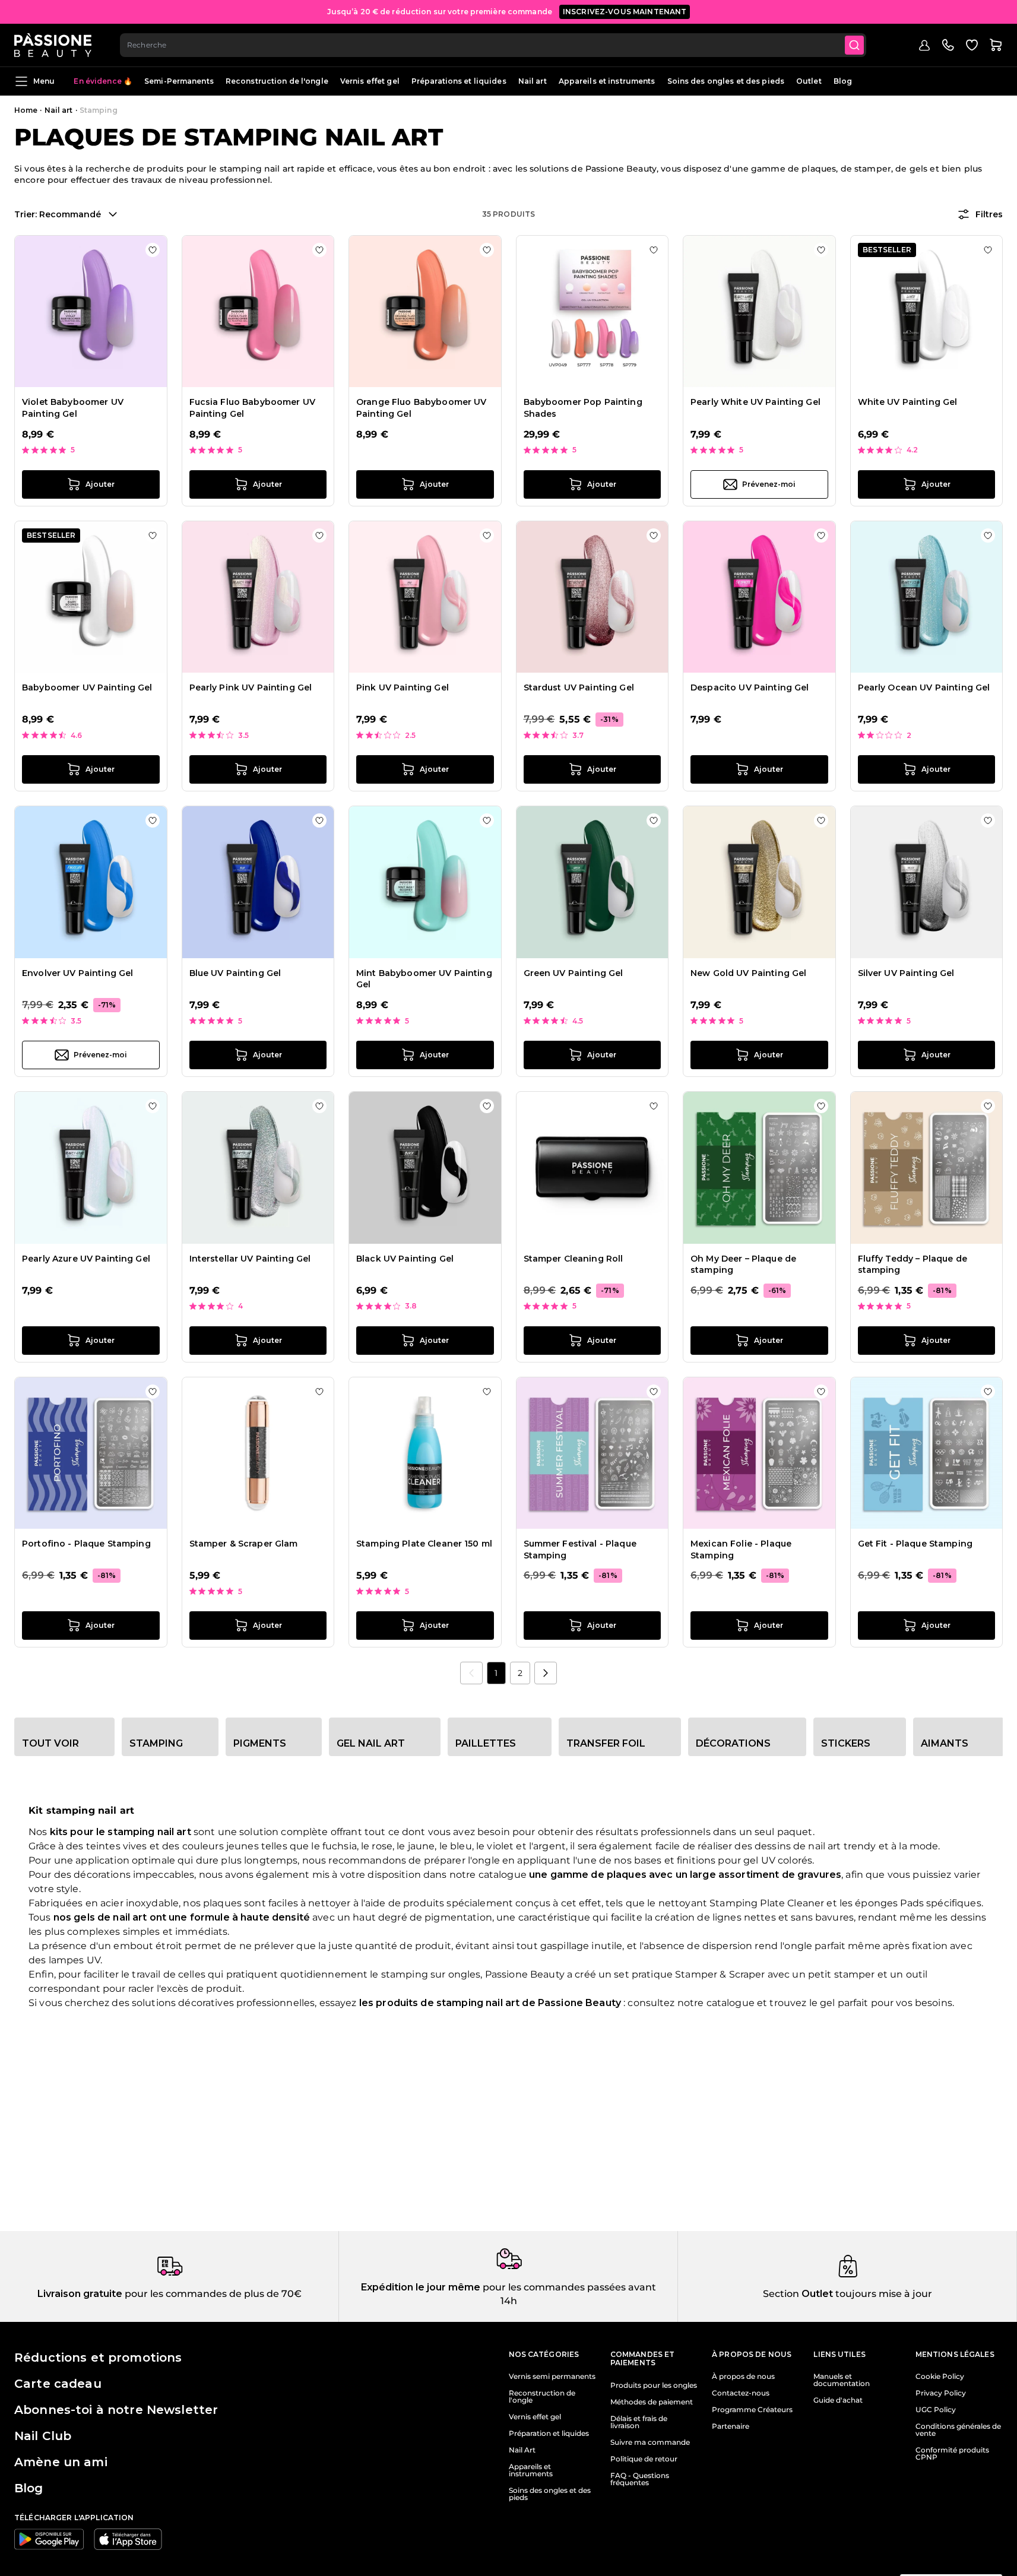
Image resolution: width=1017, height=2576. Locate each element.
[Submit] (854, 45)
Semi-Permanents (179, 81)
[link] (471, 1673)
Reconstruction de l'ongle (277, 81)
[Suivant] (546, 1673)
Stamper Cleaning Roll (574, 1259)
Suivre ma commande (650, 2442)
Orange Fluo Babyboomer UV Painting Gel (422, 408)
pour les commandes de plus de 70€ (212, 2294)
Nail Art (522, 2450)
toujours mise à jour (883, 2294)
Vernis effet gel (370, 81)
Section (781, 2294)
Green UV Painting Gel (574, 973)
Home (26, 110)
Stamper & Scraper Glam (244, 1544)
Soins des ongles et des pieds (726, 81)
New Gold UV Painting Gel (748, 973)
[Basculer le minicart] (996, 45)
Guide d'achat (838, 2400)
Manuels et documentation (842, 2380)
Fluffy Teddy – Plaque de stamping (913, 1265)
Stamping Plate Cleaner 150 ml (424, 1544)
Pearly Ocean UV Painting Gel (924, 687)
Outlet (809, 81)
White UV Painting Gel (908, 402)
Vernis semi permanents (552, 2377)
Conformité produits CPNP (952, 2454)
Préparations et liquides (459, 81)
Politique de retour (644, 2459)
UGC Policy (936, 2410)
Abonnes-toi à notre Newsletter (116, 2410)
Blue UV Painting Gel (235, 973)
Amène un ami (61, 2462)
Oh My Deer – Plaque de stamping (743, 1265)
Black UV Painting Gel (405, 1259)
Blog (843, 81)
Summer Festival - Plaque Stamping (580, 1550)
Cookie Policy (940, 2377)
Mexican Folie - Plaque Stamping (741, 1550)
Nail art (533, 81)
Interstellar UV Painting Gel (250, 1259)
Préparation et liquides (549, 2434)
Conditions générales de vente (958, 2430)
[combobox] (493, 45)
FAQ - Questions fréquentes (640, 2479)
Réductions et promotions (98, 2358)
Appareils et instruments (607, 81)
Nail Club (43, 2436)
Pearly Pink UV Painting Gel (251, 687)
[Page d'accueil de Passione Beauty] (53, 45)
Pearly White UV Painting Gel (755, 402)
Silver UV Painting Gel (906, 973)
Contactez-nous (741, 2393)
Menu (44, 81)
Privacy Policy (941, 2393)
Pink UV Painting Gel (403, 687)
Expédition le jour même (421, 2287)
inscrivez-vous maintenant (625, 12)
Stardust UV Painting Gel (579, 687)
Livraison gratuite (80, 2294)
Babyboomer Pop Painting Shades (583, 408)
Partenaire (731, 2426)
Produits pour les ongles (654, 2385)
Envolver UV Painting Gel (77, 973)
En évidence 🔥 (103, 81)
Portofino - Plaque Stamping (86, 1544)
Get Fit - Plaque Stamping (915, 1544)
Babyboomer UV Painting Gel (87, 687)
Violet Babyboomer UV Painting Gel (73, 408)
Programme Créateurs (752, 2410)
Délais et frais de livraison (639, 2422)
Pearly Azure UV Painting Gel (86, 1259)
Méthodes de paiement (652, 2402)
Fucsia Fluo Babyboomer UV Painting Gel (253, 408)
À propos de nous (743, 2377)
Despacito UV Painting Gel (750, 687)
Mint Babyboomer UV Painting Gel (424, 979)
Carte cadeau (58, 2384)
